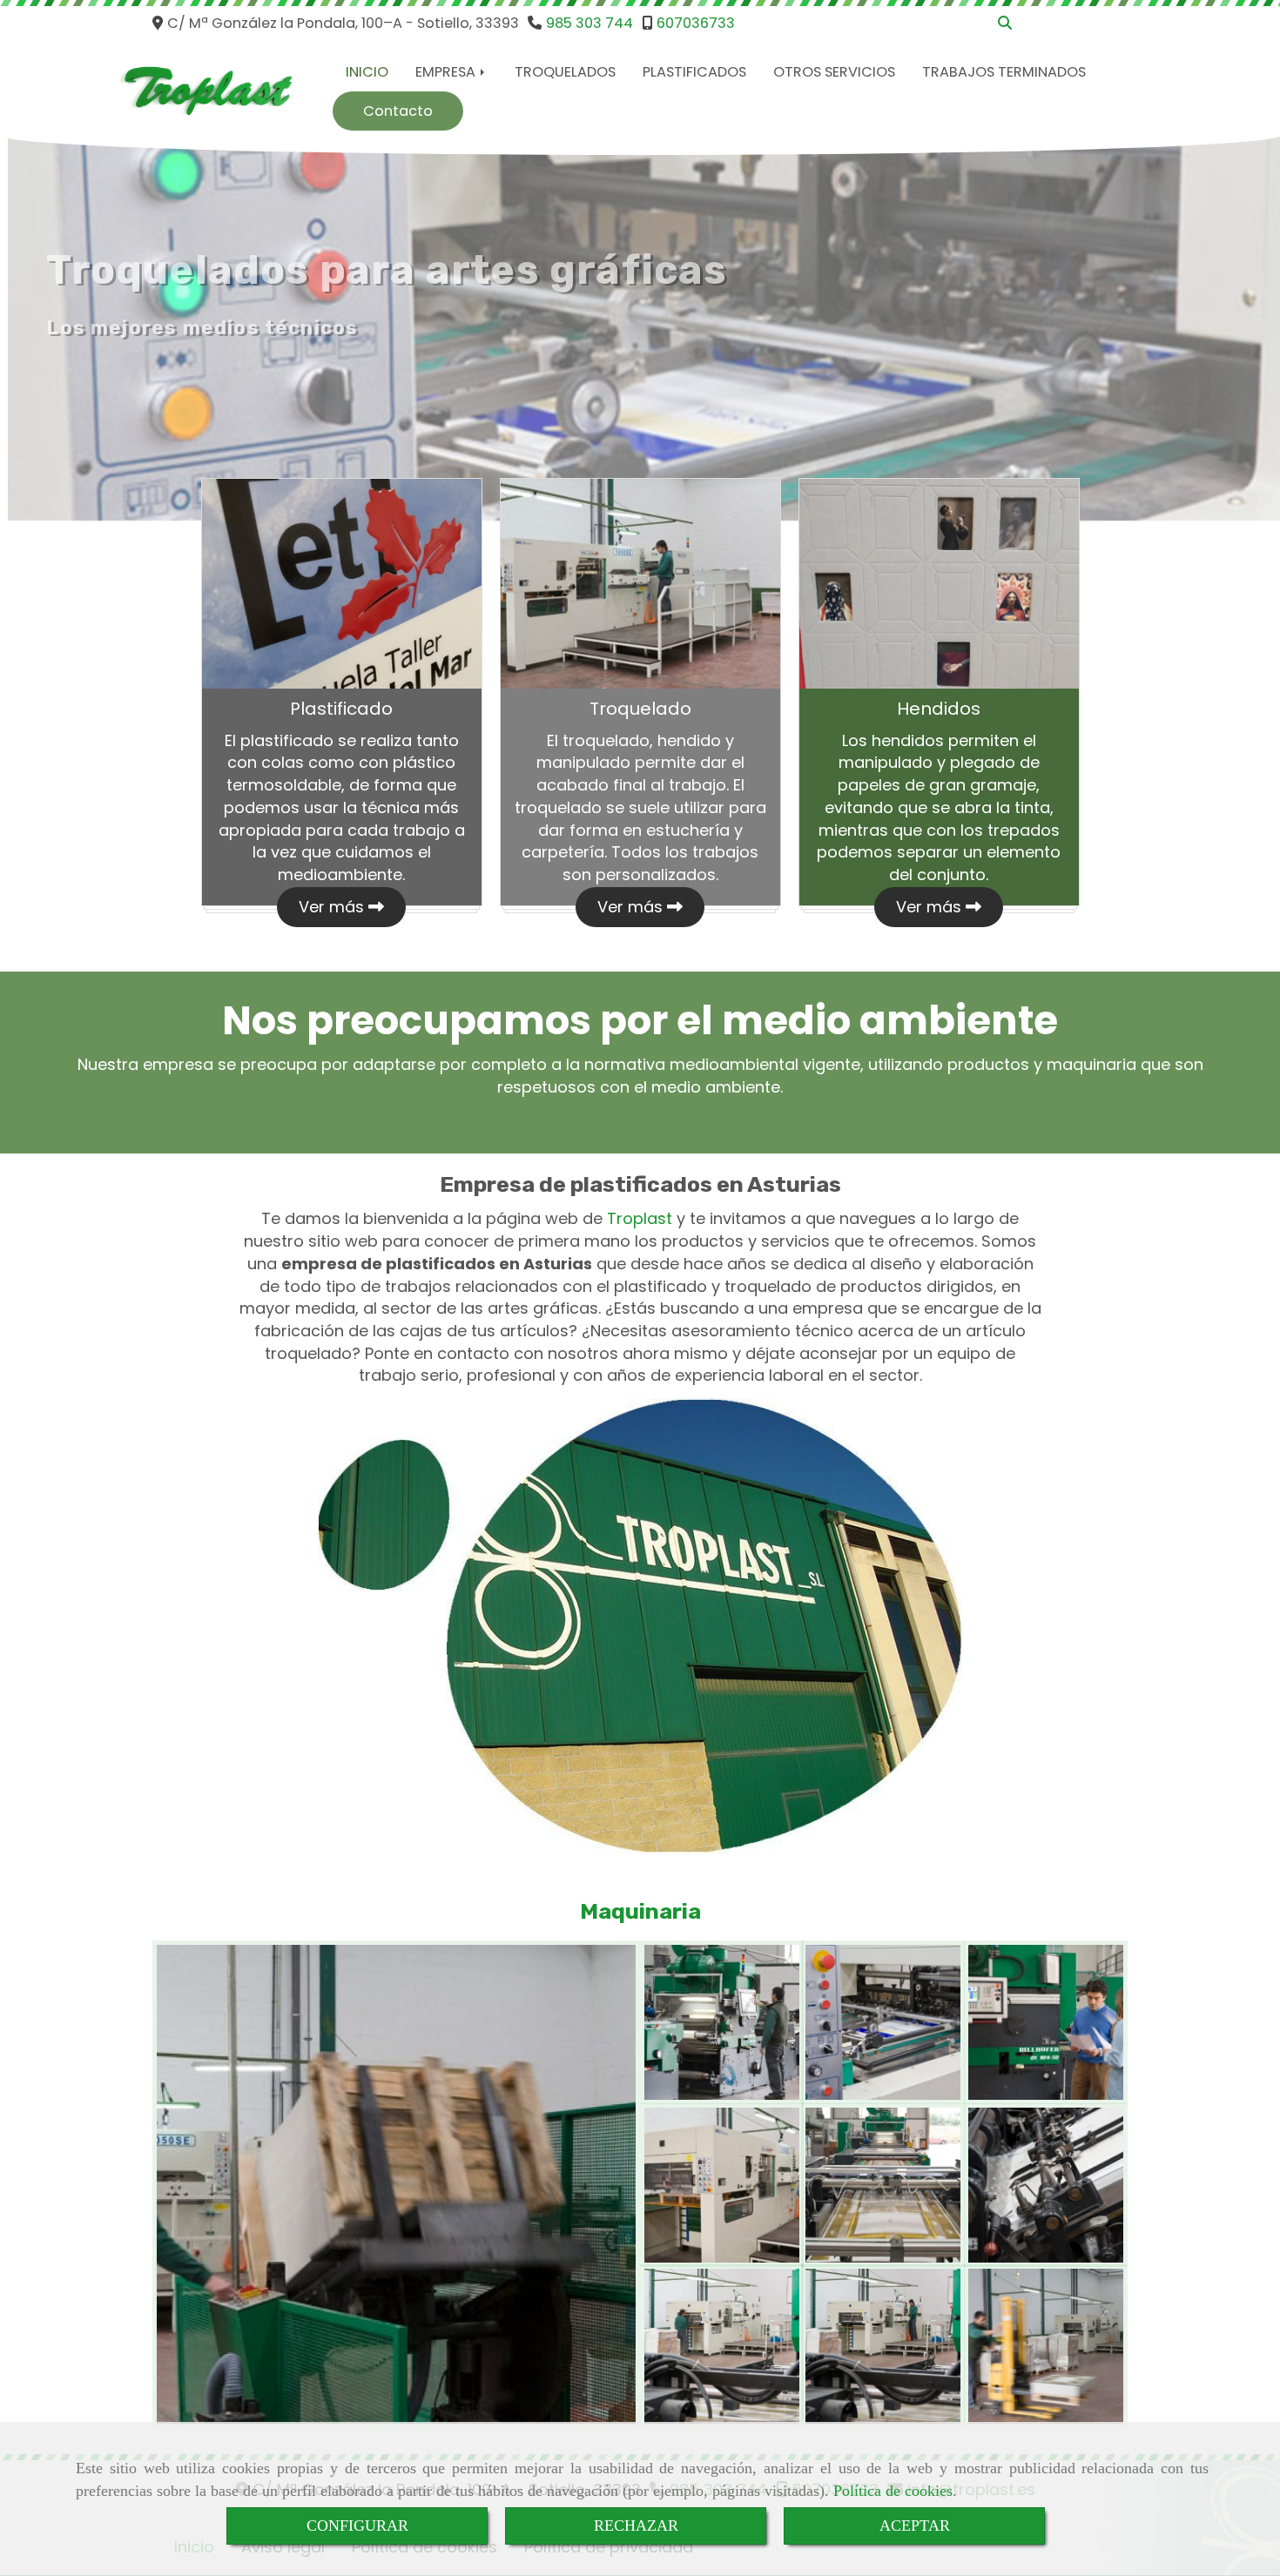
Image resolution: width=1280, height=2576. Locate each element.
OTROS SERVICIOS (834, 72)
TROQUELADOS (565, 72)
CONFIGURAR (357, 2526)
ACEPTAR (915, 2526)
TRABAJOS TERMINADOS (1004, 72)
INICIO (367, 72)
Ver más (333, 907)
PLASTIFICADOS (694, 72)
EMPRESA (447, 72)
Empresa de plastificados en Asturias (640, 1184)
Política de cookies (893, 2491)
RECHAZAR (636, 2526)
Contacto (398, 111)
